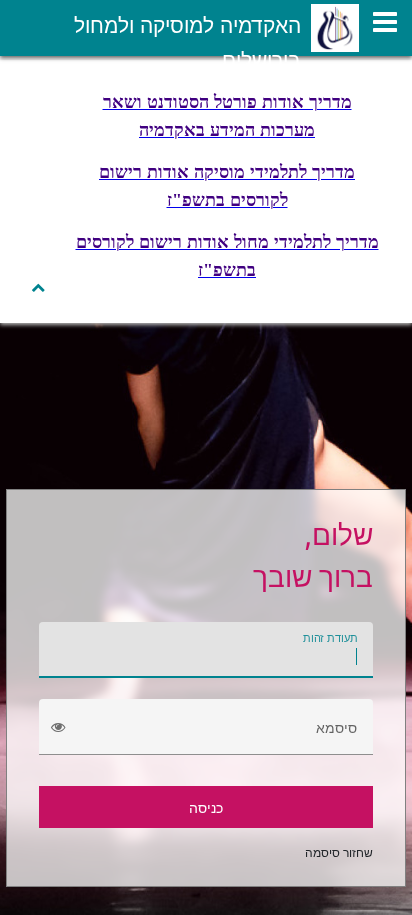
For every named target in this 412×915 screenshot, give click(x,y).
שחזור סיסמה (339, 852)
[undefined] (385, 22)
